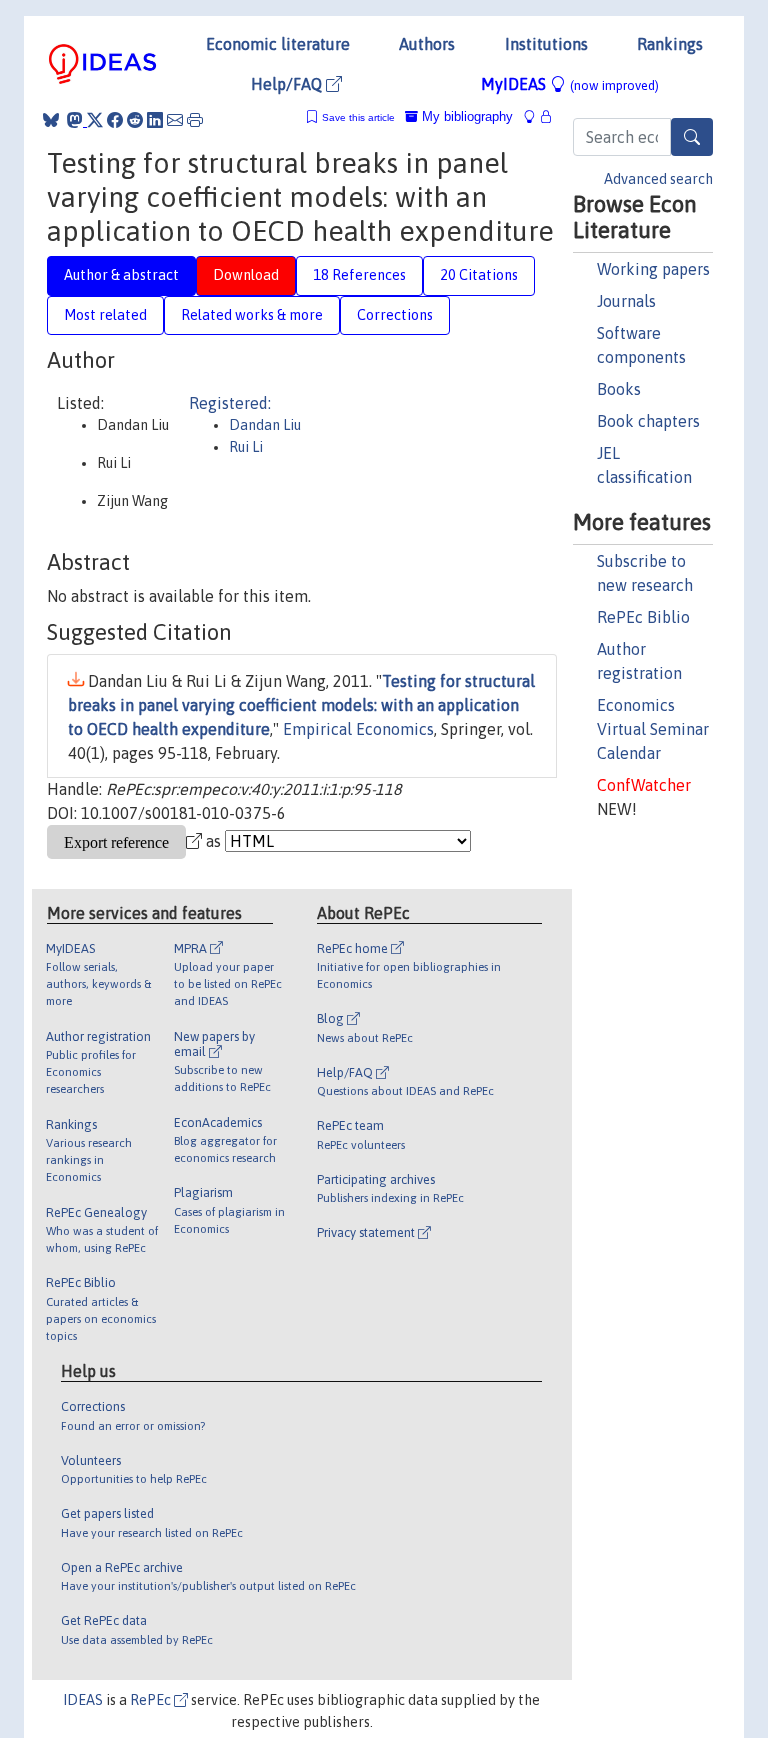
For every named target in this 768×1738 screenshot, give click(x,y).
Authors (427, 44)
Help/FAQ (288, 84)
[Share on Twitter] (95, 120)
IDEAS (83, 1700)
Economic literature (278, 44)
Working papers (653, 269)
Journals (626, 301)
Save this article (358, 117)
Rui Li (246, 447)
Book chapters (648, 421)
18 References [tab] (359, 275)
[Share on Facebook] (115, 120)
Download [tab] (246, 275)
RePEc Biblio (643, 617)
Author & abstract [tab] (121, 275)
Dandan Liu (265, 425)
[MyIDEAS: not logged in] (535, 116)
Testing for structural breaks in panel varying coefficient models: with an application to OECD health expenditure (301, 705)
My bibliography (465, 116)
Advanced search (658, 179)
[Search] (692, 137)
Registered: (230, 403)
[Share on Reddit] (135, 120)
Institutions (546, 44)
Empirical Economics (358, 729)
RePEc (152, 1700)
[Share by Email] (175, 120)
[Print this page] (195, 120)
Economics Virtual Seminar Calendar (653, 729)
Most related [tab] (105, 315)
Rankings (670, 44)
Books (619, 389)
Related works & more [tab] (252, 315)
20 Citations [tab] (479, 275)
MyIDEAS (570, 84)
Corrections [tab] (395, 315)
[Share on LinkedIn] (155, 120)
